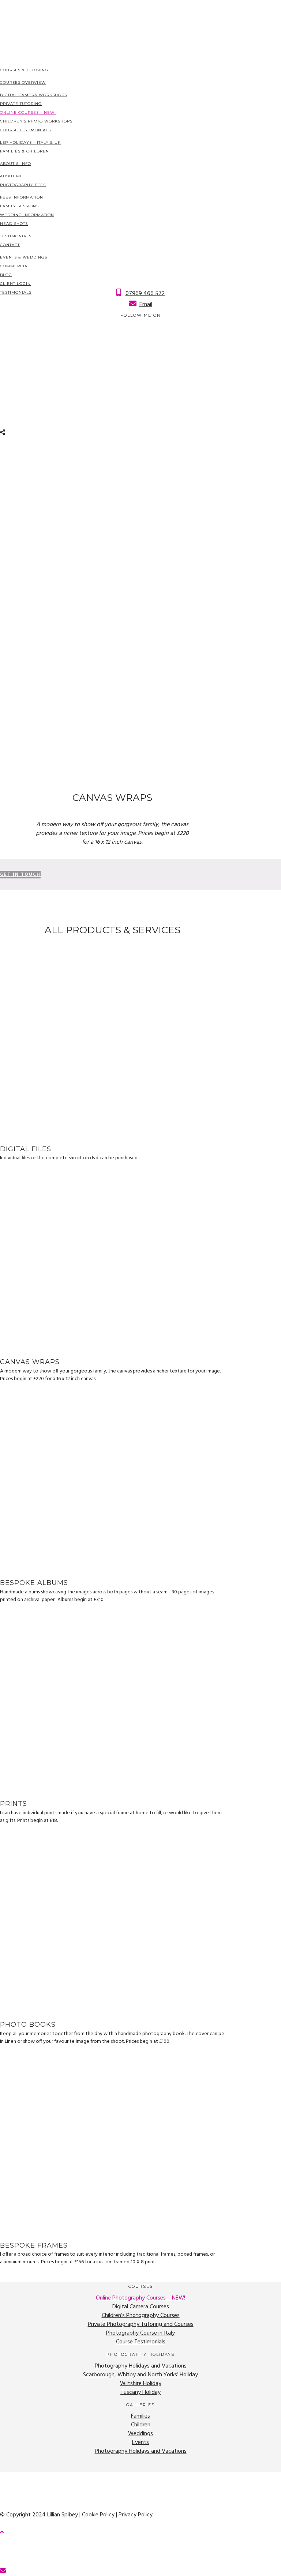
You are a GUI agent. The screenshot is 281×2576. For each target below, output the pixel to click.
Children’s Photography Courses (141, 2316)
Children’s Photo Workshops (36, 121)
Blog (6, 275)
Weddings (140, 2434)
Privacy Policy (136, 2515)
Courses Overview (23, 82)
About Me (12, 176)
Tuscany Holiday (140, 2392)
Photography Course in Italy (140, 2333)
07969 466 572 (145, 294)
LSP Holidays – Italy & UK (30, 142)
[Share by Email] (4, 2571)
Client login (15, 284)
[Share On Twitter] (1, 2554)
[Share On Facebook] (1, 2545)
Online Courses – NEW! (28, 112)
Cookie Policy (98, 2515)
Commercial (15, 266)
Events (140, 2443)
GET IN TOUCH (20, 875)
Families (140, 2416)
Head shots (14, 224)
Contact (10, 245)
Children (141, 2425)
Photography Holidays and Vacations (141, 2366)
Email (146, 305)
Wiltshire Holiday (141, 2384)
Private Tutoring (21, 104)
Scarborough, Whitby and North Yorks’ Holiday (140, 2375)
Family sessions (19, 206)
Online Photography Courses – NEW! (140, 2298)
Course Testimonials (25, 130)
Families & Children (25, 151)
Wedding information (27, 215)
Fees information (22, 197)
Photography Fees (23, 185)
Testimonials (16, 236)
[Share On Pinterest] (1, 2562)
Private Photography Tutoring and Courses (141, 2324)
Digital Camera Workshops (33, 95)
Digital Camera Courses (141, 2307)
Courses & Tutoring (24, 70)
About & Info (16, 164)
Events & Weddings (24, 257)
